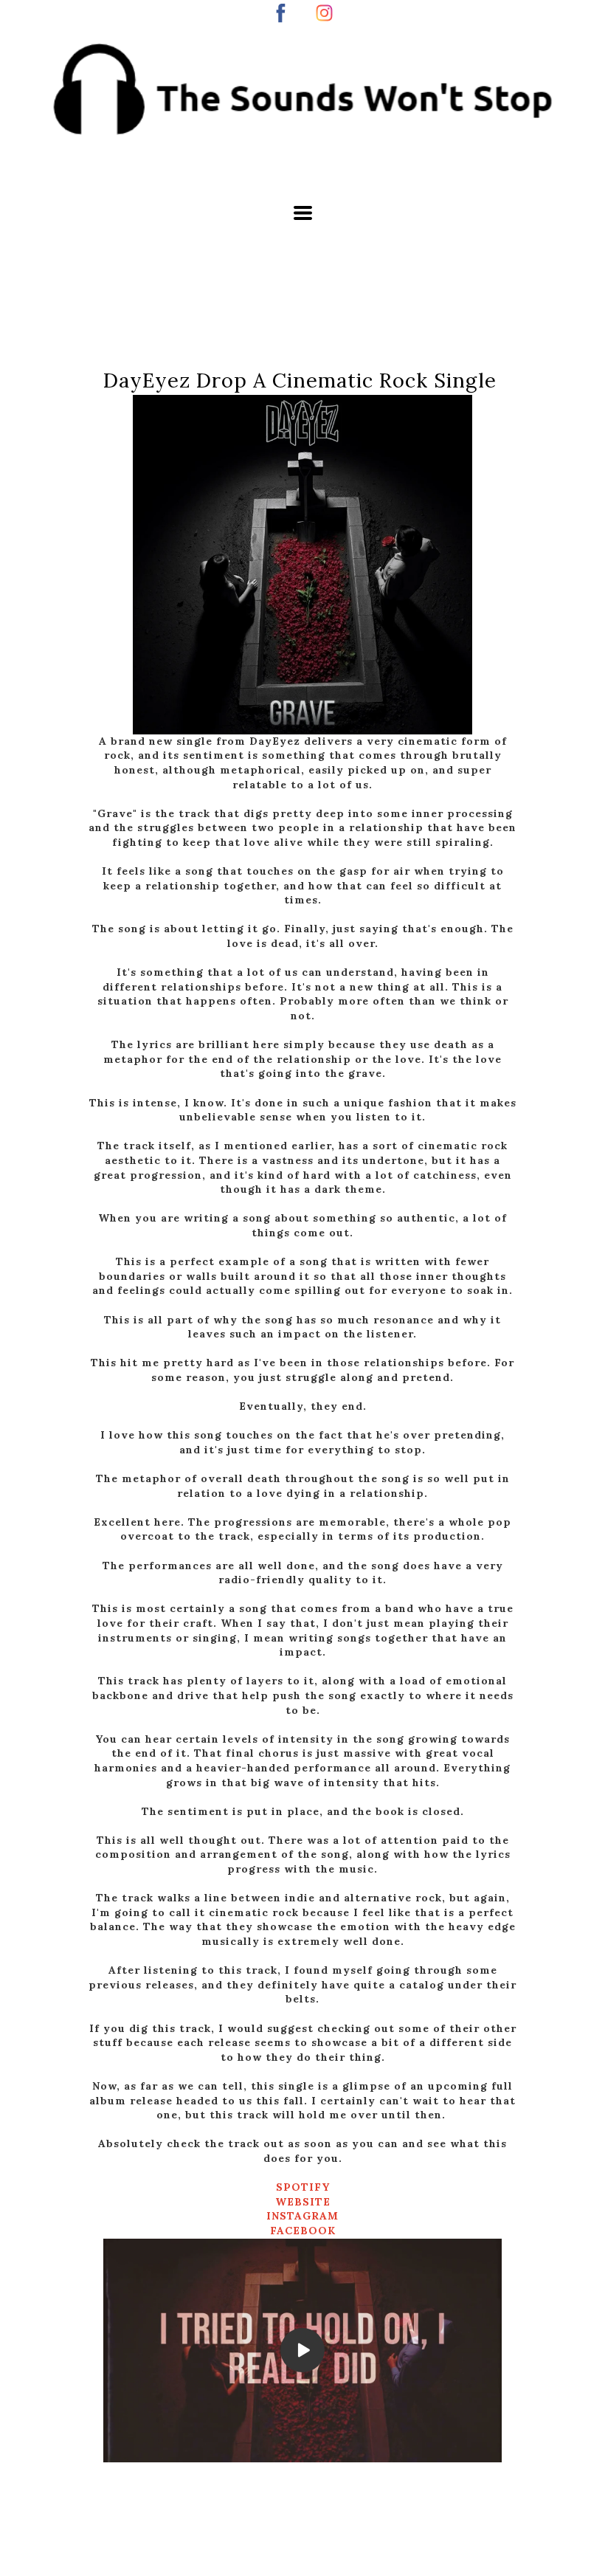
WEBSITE (303, 2202)
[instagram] (324, 13)
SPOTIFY (303, 2187)
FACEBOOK (303, 2231)
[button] (303, 213)
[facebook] (281, 13)
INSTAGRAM (302, 2216)
